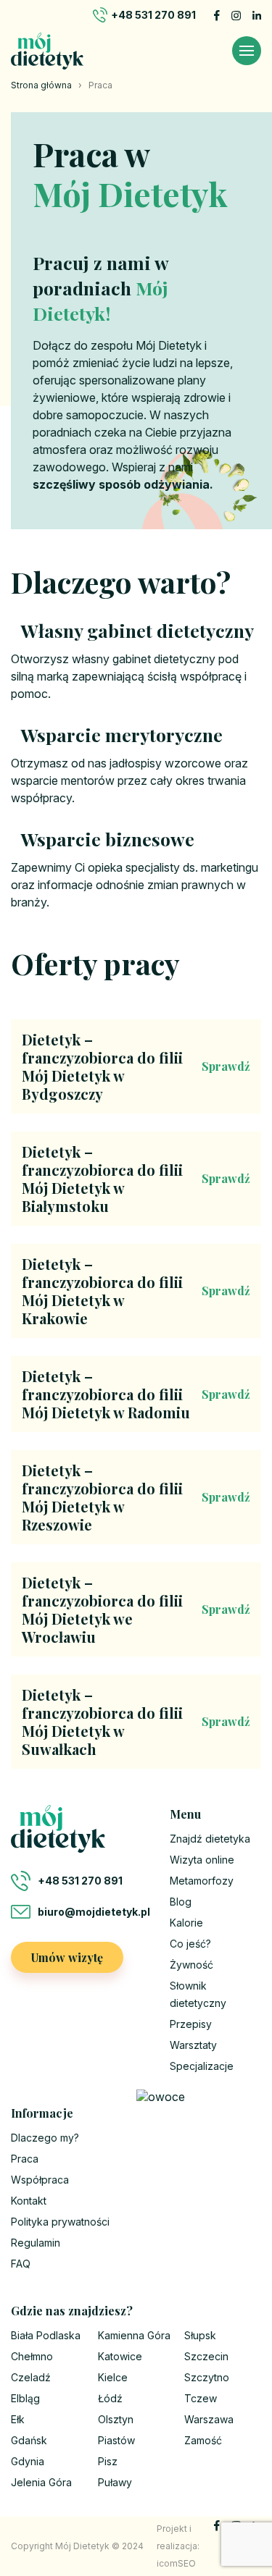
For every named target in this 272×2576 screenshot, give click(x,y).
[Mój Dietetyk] (47, 51)
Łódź (110, 2398)
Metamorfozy (202, 1881)
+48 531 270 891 (153, 15)
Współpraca (40, 2180)
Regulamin (36, 2243)
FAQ (21, 2264)
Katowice (120, 2356)
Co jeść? (190, 1944)
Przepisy (191, 2024)
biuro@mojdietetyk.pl (93, 1912)
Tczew (201, 2398)
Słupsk (200, 2335)
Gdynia (28, 2461)
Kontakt (29, 2201)
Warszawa (209, 2419)
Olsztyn (116, 2419)
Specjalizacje (202, 2066)
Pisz (108, 2461)
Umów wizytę (67, 1957)
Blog (181, 1902)
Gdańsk (29, 2440)
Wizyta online (202, 1860)
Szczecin (206, 2356)
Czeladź (31, 2377)
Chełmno (32, 2356)
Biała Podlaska (46, 2335)
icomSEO (176, 2563)
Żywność (191, 1965)
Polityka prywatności (60, 2222)
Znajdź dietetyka (210, 1839)
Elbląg (25, 2398)
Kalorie (186, 1923)
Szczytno (207, 2377)
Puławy (115, 2482)
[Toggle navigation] (247, 51)
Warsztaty (193, 2045)
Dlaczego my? (45, 2138)
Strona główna (41, 85)
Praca (25, 2159)
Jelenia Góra (41, 2482)
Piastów (116, 2440)
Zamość (203, 2440)
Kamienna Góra (134, 2335)
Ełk (18, 2419)
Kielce (113, 2377)
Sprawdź (226, 1066)
